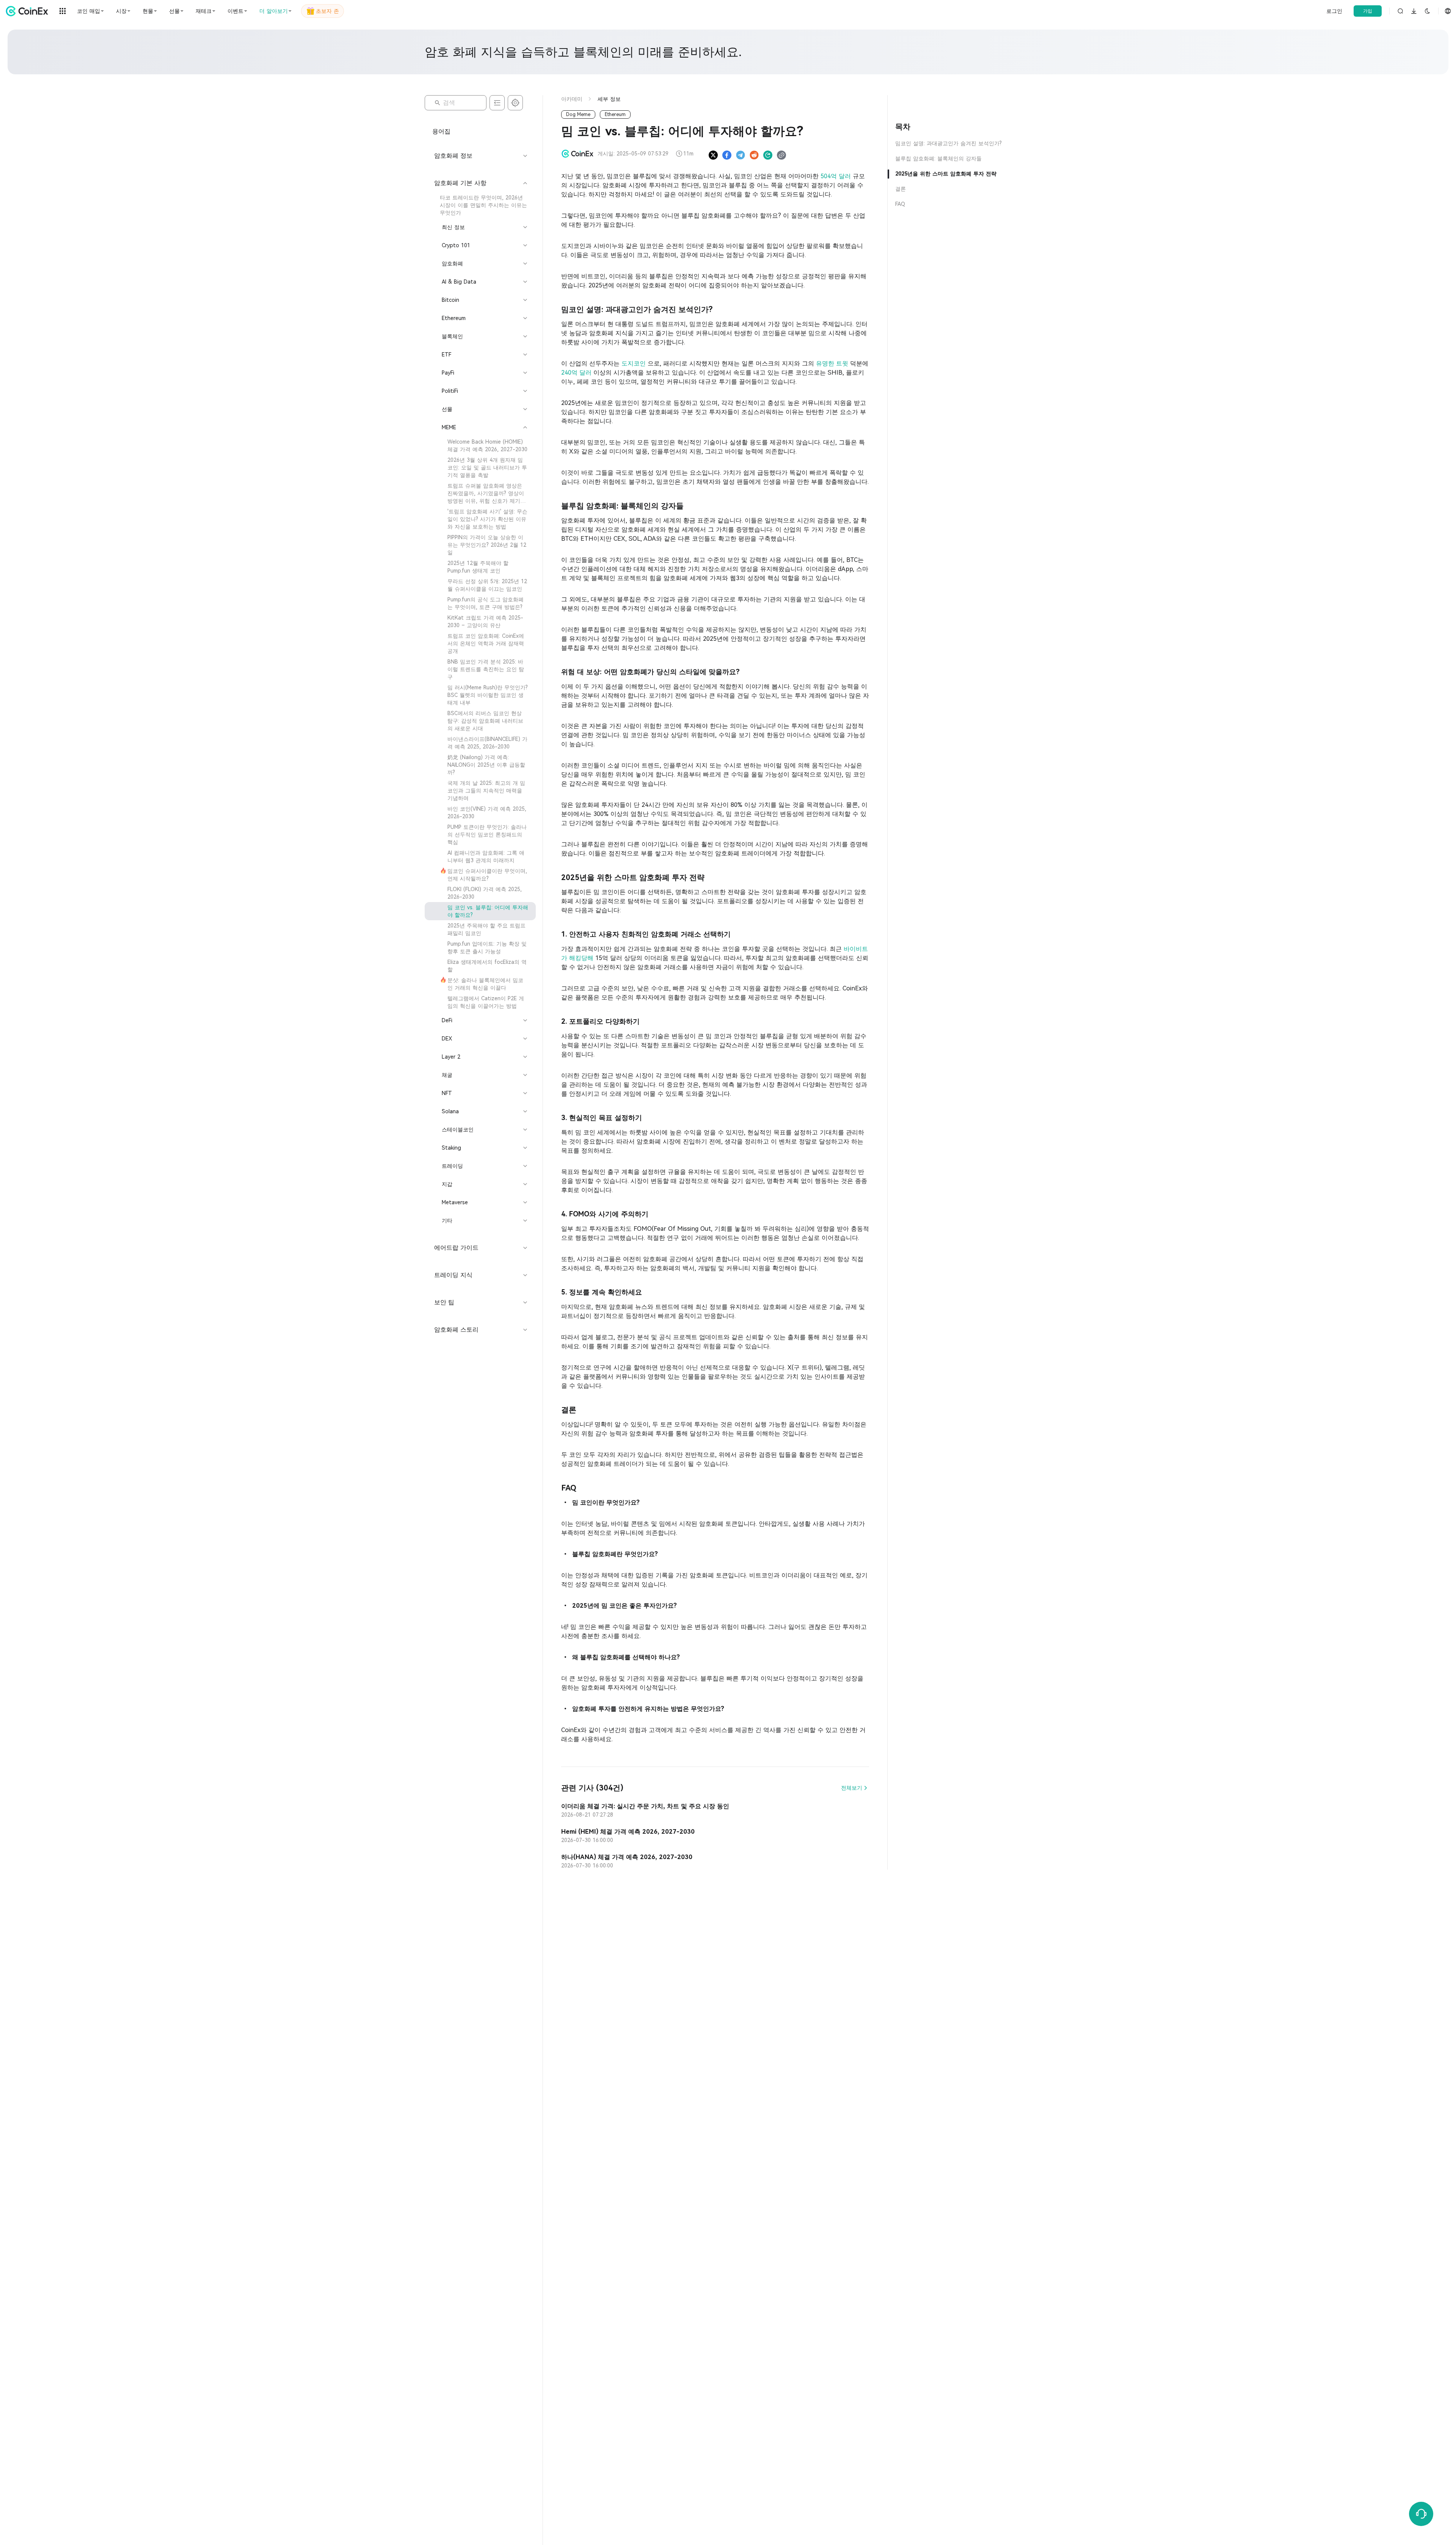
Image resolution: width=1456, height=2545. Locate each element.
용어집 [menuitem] (441, 131)
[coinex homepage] (29, 11)
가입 (1368, 11)
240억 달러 (577, 373)
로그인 (1334, 11)
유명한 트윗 (833, 363)
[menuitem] (480, 205)
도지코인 (635, 363)
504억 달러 (837, 176)
